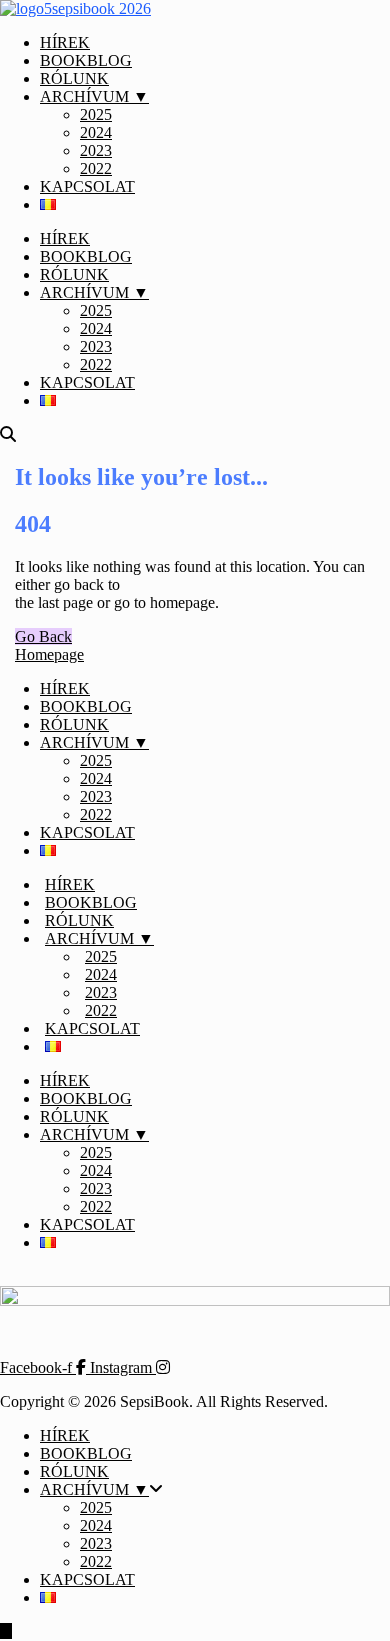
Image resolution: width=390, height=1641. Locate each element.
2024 (96, 132)
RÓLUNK (74, 78)
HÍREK (65, 42)
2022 (96, 168)
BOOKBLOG (86, 60)
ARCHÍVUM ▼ (94, 96)
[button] (43, 636)
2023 (96, 150)
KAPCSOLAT (87, 186)
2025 (96, 114)
